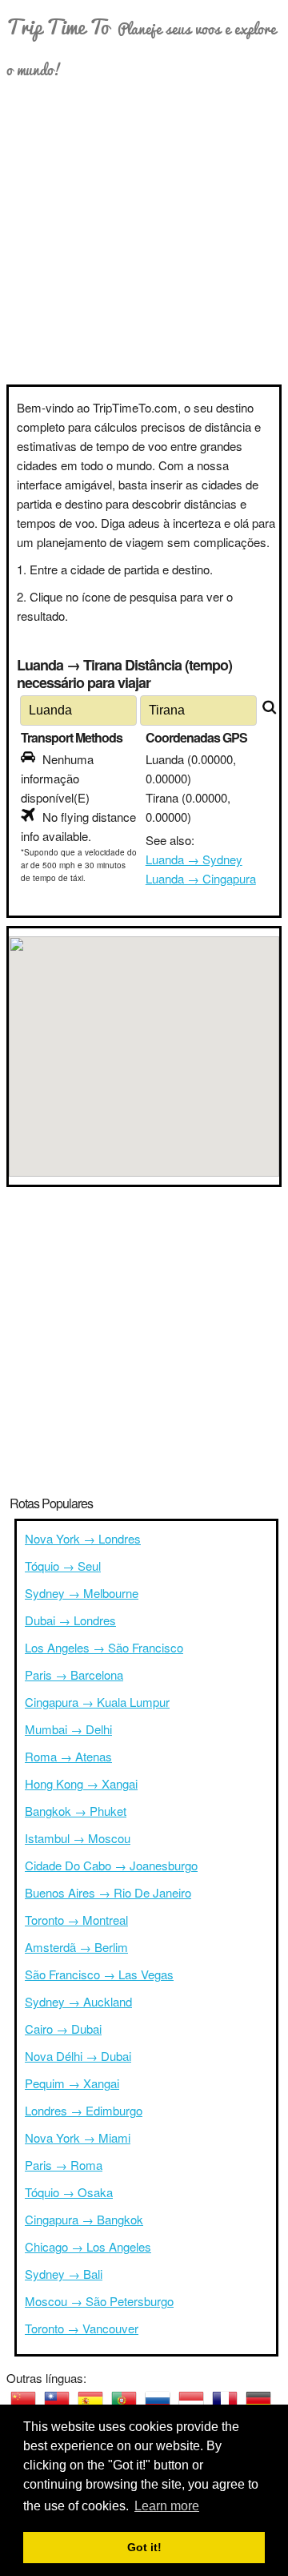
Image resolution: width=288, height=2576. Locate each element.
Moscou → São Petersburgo (99, 2301)
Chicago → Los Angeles (88, 2246)
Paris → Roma (64, 2165)
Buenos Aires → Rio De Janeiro (108, 1892)
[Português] (124, 2401)
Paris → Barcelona (74, 1674)
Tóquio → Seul (63, 1566)
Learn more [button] (167, 2506)
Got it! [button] (144, 2547)
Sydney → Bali (64, 2274)
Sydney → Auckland (78, 2001)
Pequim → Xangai (72, 2083)
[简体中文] (23, 2401)
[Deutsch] (258, 2401)
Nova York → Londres (83, 1538)
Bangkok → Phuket (76, 1811)
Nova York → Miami (78, 2137)
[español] (90, 2401)
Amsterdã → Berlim (76, 1947)
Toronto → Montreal (76, 1920)
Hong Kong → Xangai (81, 1783)
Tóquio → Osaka (69, 2192)
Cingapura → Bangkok (84, 2219)
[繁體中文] (57, 2401)
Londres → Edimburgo (84, 2110)
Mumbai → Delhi (68, 1729)
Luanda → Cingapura (201, 878)
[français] (225, 2401)
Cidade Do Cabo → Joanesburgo (111, 1865)
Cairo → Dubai (63, 2029)
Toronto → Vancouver (82, 2328)
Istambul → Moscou (78, 1838)
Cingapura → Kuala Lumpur (97, 1702)
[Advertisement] (144, 232)
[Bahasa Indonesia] (191, 2401)
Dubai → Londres (70, 1620)
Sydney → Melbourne (82, 1593)
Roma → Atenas (68, 1756)
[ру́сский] (158, 2401)
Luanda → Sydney (194, 859)
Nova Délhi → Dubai (78, 2056)
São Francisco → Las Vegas (99, 1974)
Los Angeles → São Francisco (104, 1647)
